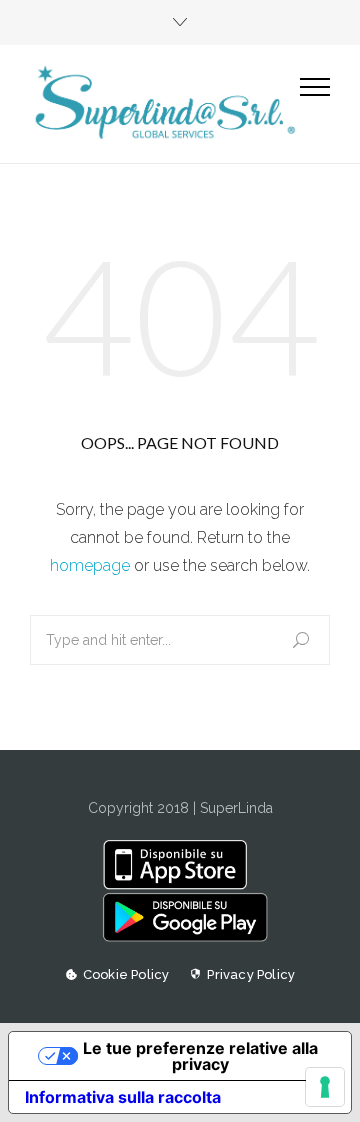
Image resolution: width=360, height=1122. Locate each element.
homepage (90, 565)
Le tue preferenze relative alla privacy (200, 1056)
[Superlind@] (165, 103)
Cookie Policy (126, 974)
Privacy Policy (251, 974)
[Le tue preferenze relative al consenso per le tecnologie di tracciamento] (325, 1087)
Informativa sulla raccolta (123, 1097)
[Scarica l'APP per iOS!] (179, 885)
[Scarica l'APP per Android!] (179, 937)
